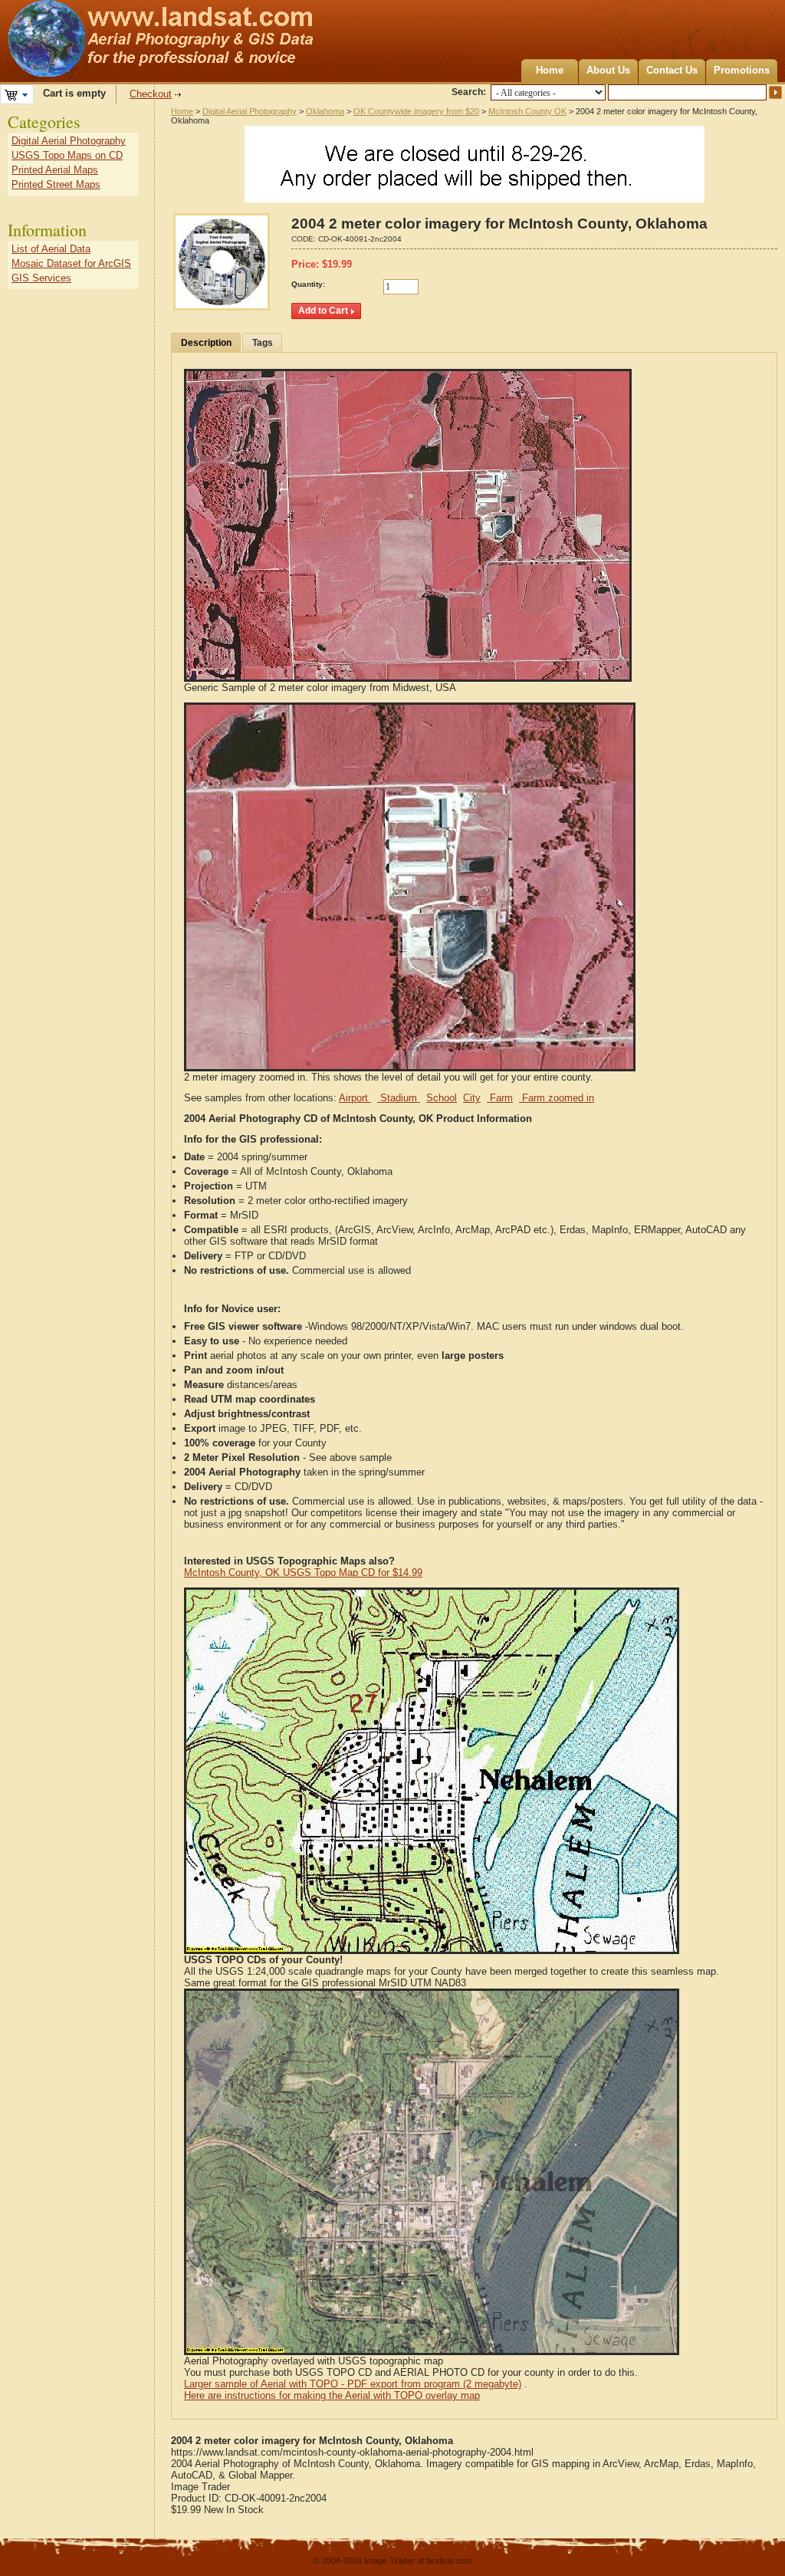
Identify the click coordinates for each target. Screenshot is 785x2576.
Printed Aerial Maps (55, 170)
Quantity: (308, 284)
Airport (355, 1098)
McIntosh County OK (527, 111)
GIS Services (41, 278)
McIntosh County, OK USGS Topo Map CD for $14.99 (303, 1573)
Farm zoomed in (557, 1098)
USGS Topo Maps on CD (67, 155)
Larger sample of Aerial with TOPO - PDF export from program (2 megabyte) (353, 2384)
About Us (608, 70)
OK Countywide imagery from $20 (416, 111)
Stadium (399, 1098)
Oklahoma (325, 111)
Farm (500, 1098)
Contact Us (672, 70)
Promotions (742, 70)
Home (550, 70)
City (472, 1098)
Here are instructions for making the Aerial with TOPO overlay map (332, 2395)
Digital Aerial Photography (250, 111)
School (442, 1098)
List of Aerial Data (51, 249)
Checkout (151, 94)
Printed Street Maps (56, 184)
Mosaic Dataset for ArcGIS (71, 263)
